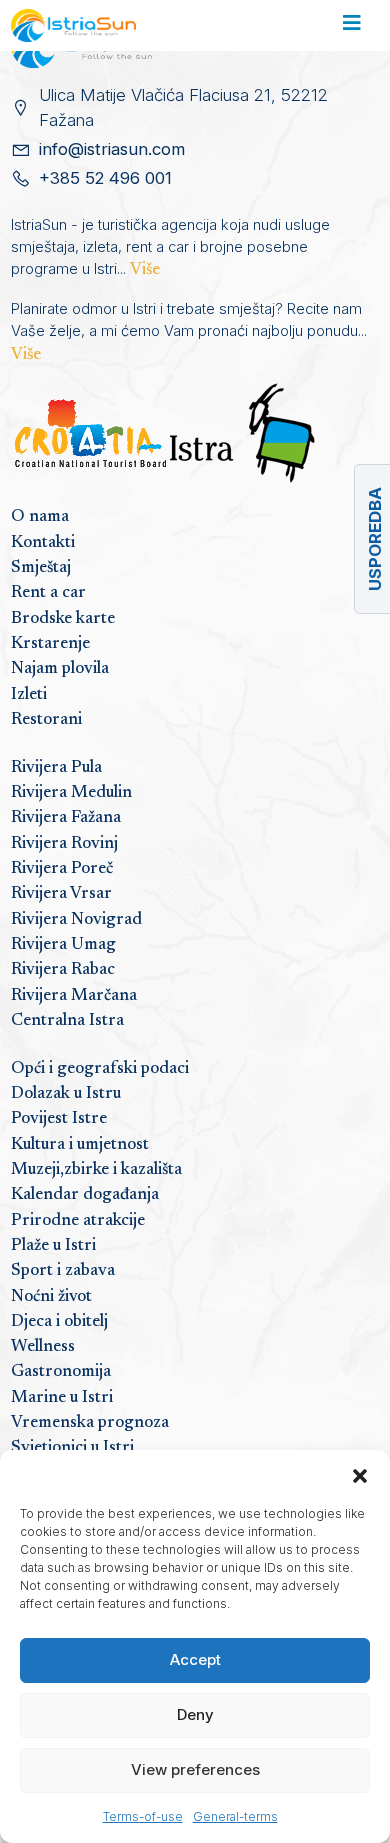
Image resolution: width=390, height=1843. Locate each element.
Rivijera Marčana (74, 996)
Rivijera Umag (63, 945)
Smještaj (41, 568)
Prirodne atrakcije (78, 1221)
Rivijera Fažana (66, 818)
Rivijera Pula (56, 768)
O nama (40, 517)
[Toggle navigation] (351, 26)
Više (145, 270)
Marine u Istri (62, 1398)
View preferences (195, 1769)
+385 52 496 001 (105, 178)
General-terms (235, 1816)
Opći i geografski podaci (100, 1069)
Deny (195, 1714)
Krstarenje (50, 644)
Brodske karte (63, 619)
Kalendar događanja (85, 1195)
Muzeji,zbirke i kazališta (96, 1170)
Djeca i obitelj (59, 1322)
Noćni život (51, 1297)
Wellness (43, 1347)
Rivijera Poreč (62, 869)
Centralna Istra (67, 1021)
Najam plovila (60, 669)
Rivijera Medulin (71, 793)
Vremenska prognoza (90, 1423)
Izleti (29, 695)
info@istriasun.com (112, 149)
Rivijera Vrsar (61, 894)
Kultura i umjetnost (80, 1145)
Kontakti (43, 543)
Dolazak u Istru (66, 1094)
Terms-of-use (143, 1816)
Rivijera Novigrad (76, 920)
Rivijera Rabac (63, 970)
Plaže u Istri (53, 1246)
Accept (195, 1659)
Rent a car (48, 593)
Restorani (46, 720)
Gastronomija (61, 1372)
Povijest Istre (59, 1119)
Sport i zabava (63, 1271)
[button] (360, 1475)
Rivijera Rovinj (64, 844)
